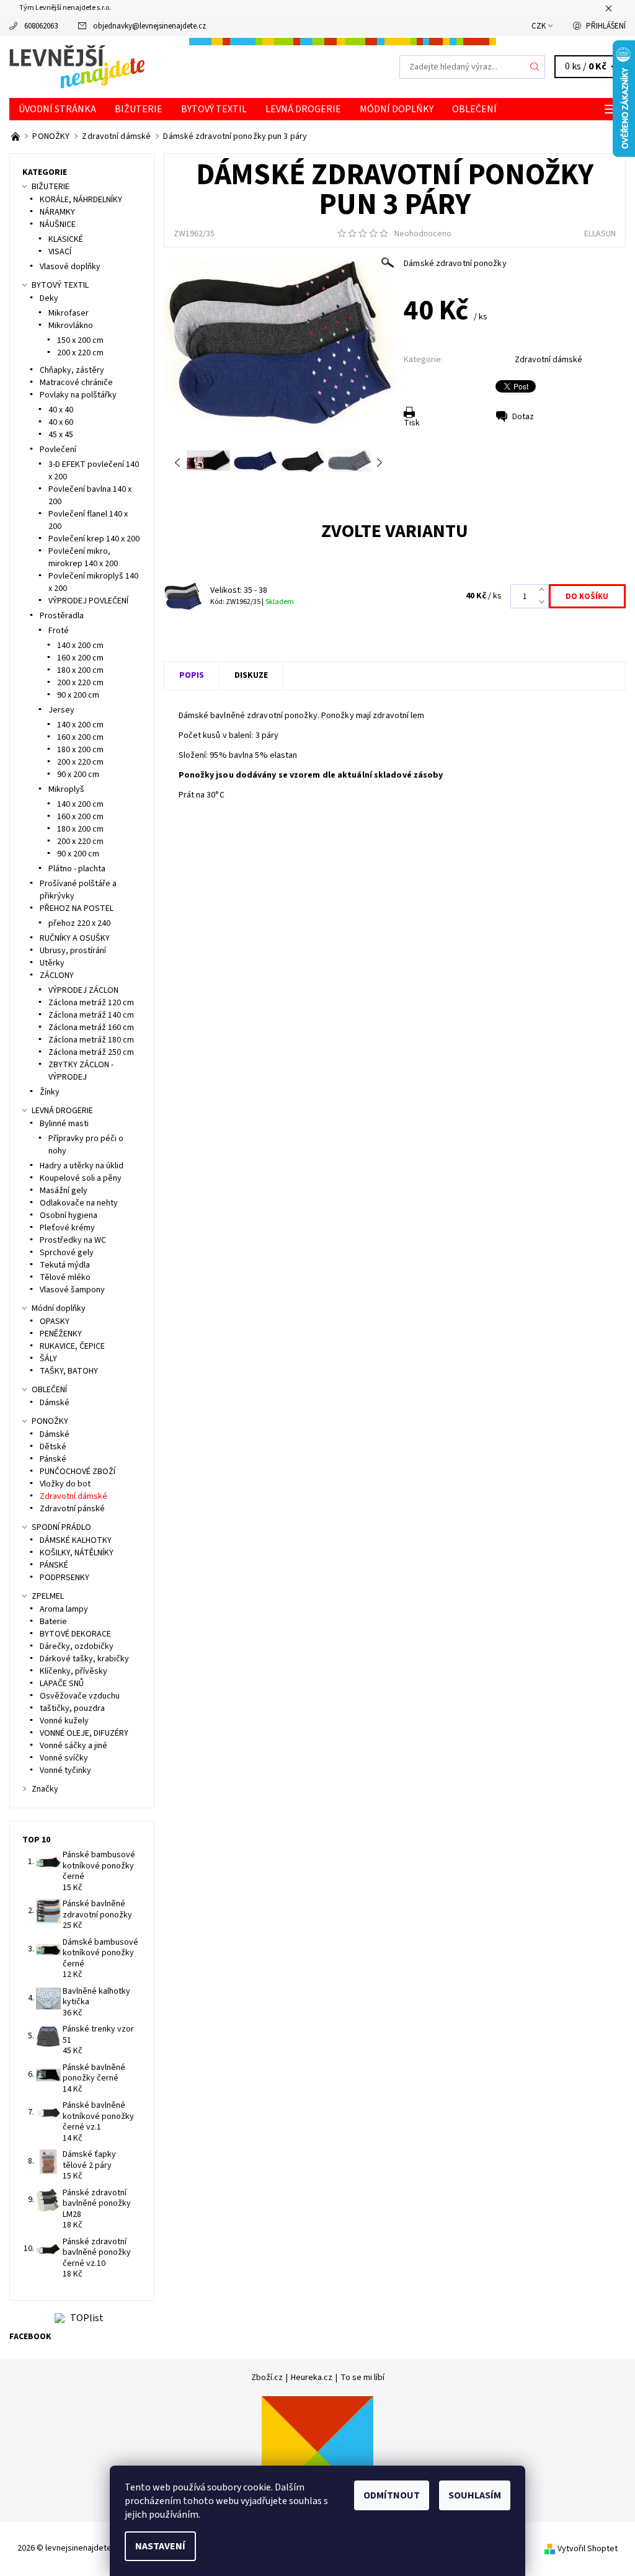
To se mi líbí (362, 2378)
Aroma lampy (64, 1609)
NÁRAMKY (57, 212)
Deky (49, 298)
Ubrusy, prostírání (73, 951)
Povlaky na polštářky (78, 395)
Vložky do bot (65, 1484)
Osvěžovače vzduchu (80, 1696)
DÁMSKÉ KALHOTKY (76, 1540)
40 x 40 (61, 410)
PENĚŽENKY (61, 1334)
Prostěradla (62, 616)
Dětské (53, 1447)
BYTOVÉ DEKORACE (75, 1634)
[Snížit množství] (544, 603)
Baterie (53, 1622)
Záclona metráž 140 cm (91, 1015)
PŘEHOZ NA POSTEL (77, 908)
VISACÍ (60, 252)
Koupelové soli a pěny (81, 1178)
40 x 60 (61, 422)
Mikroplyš (66, 789)
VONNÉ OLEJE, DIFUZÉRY (84, 1733)
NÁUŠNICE (58, 224)
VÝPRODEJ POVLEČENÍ (88, 601)
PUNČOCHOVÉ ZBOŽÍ (78, 1472)
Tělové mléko (65, 1277)
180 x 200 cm (80, 670)
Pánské (53, 1459)
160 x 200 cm (80, 658)
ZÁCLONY (57, 975)
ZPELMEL (48, 1596)
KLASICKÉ (66, 239)
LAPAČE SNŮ (62, 1684)
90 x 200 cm (78, 695)
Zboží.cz (267, 2378)
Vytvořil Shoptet (588, 2548)
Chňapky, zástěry (72, 370)
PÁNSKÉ (54, 1565)
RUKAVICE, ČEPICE (72, 1346)
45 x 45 (61, 435)
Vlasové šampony (72, 1290)
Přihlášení (606, 26)
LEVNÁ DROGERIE (303, 109)
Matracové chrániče (76, 383)
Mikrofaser (69, 313)
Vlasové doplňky (70, 267)
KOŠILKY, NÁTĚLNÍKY (77, 1553)
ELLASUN (600, 234)
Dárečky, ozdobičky (77, 1646)
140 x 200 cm (80, 646)
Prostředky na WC (73, 1240)
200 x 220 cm (80, 353)
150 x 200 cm (80, 340)
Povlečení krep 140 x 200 (94, 539)
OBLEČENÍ (474, 109)
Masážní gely (64, 1191)
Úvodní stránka (57, 109)
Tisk (412, 423)
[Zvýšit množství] (544, 590)
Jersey (61, 710)
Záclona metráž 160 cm (91, 1028)
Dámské (55, 1403)
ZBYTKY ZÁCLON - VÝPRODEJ (81, 1071)
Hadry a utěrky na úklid (82, 1166)
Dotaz (523, 417)
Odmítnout (392, 2495)
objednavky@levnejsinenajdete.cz (149, 26)
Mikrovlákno (71, 326)
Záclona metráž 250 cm (91, 1052)
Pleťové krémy (67, 1228)
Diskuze (251, 675)
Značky (45, 1789)
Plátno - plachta (77, 869)
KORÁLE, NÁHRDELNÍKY (81, 200)
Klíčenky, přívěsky (73, 1671)
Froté (59, 631)
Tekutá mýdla (65, 1265)
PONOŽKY (50, 1421)
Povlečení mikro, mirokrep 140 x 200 (83, 557)
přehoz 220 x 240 (79, 923)
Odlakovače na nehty (79, 1203)
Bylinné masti (64, 1124)
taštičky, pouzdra (72, 1708)
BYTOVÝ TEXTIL (214, 109)
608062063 (41, 26)
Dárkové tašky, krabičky (84, 1659)
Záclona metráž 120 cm (91, 1003)
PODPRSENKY (64, 1578)
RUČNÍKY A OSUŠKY (75, 938)
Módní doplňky (397, 109)
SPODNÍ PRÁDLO (61, 1527)
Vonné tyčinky (65, 1770)
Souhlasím (475, 2495)
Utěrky (52, 963)
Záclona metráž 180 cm (91, 1040)
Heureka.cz (312, 2378)
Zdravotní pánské (72, 1509)
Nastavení (160, 2546)
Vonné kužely (64, 1721)
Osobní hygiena (69, 1215)
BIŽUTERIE (139, 109)
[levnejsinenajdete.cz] (163, 67)
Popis (192, 675)
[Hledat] (535, 67)
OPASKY (55, 1321)
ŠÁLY (48, 1359)
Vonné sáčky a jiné (73, 1746)
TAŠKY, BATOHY (69, 1371)
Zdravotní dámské (548, 360)
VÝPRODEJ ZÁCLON (83, 990)
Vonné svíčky (64, 1758)
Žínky (50, 1092)
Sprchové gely (67, 1253)
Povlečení (58, 450)
